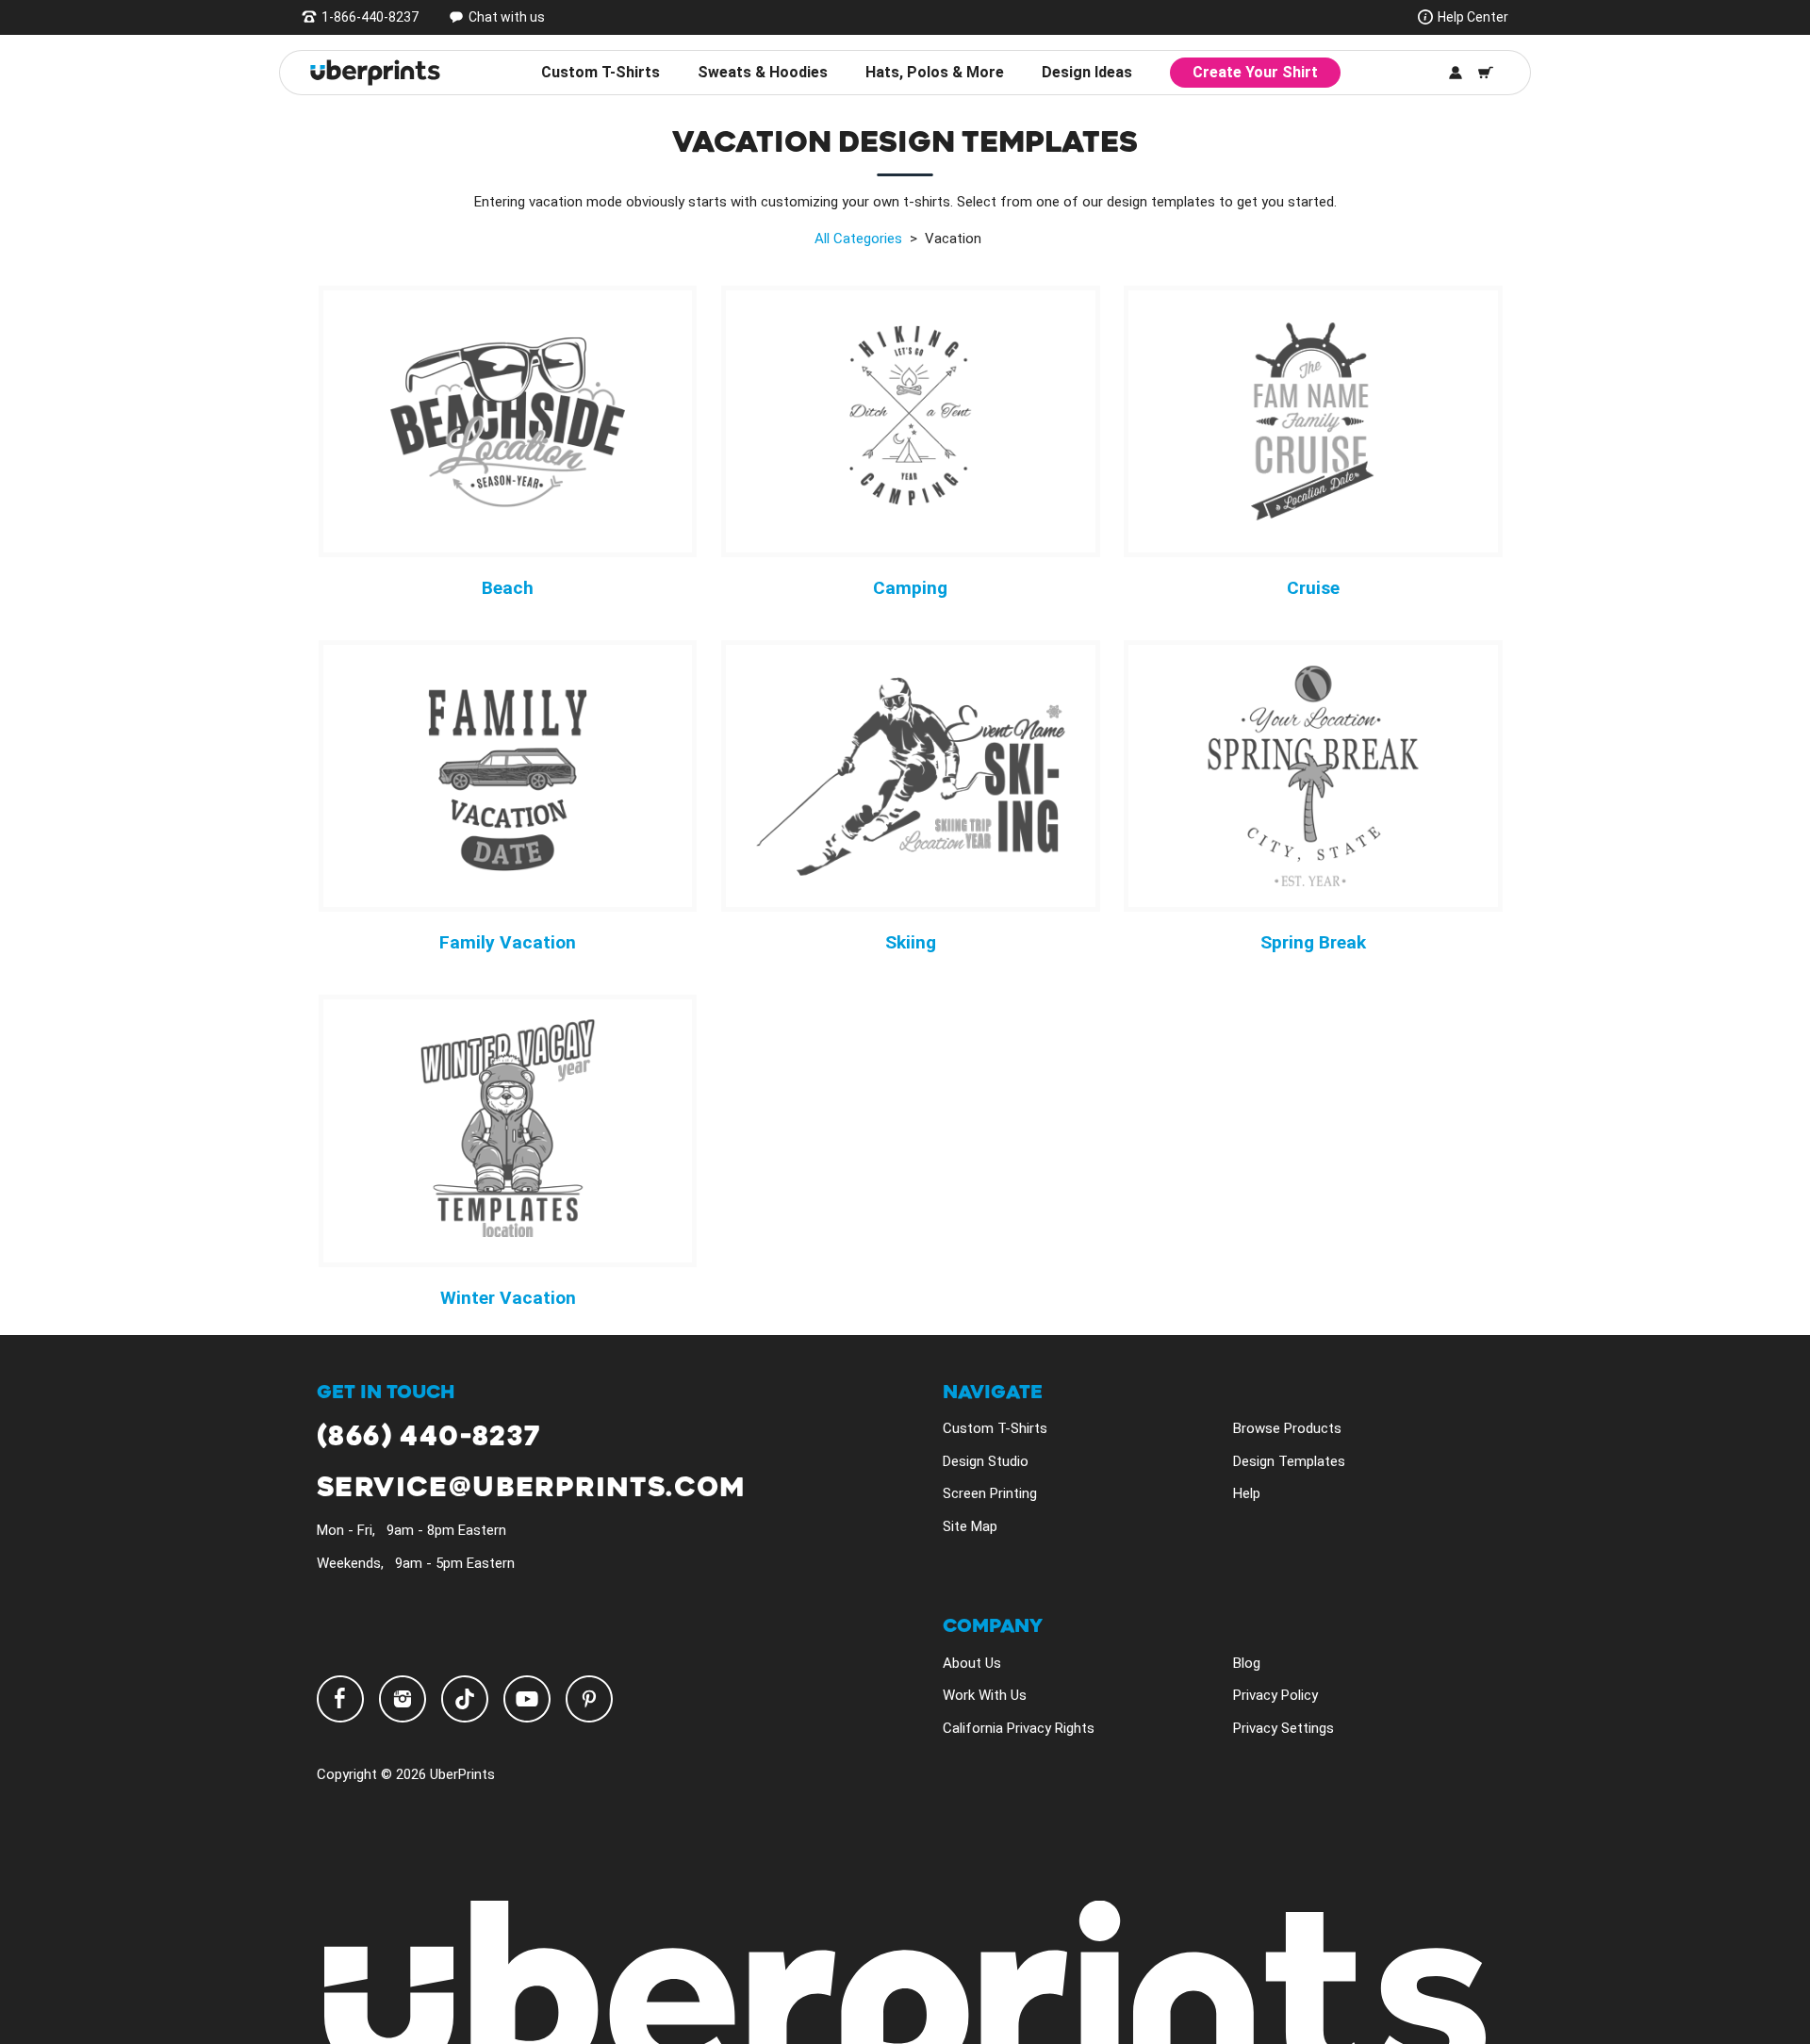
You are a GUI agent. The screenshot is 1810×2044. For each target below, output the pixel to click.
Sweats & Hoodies (763, 72)
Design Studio (986, 1461)
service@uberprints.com (531, 1488)
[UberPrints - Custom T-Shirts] (375, 73)
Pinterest (589, 1699)
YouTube (527, 1699)
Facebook (340, 1699)
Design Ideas (1087, 72)
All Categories (858, 239)
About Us (972, 1663)
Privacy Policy (1275, 1695)
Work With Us (985, 1695)
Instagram (403, 1699)
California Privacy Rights (1019, 1728)
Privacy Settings (1283, 1728)
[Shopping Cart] (1486, 73)
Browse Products (1287, 1428)
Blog (1247, 1663)
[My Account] (1456, 73)
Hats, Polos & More (935, 72)
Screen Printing (990, 1493)
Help (1247, 1493)
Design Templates (1289, 1461)
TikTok (465, 1699)
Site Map (970, 1526)
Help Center (1473, 17)
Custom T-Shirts (601, 72)
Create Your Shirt (1255, 72)
